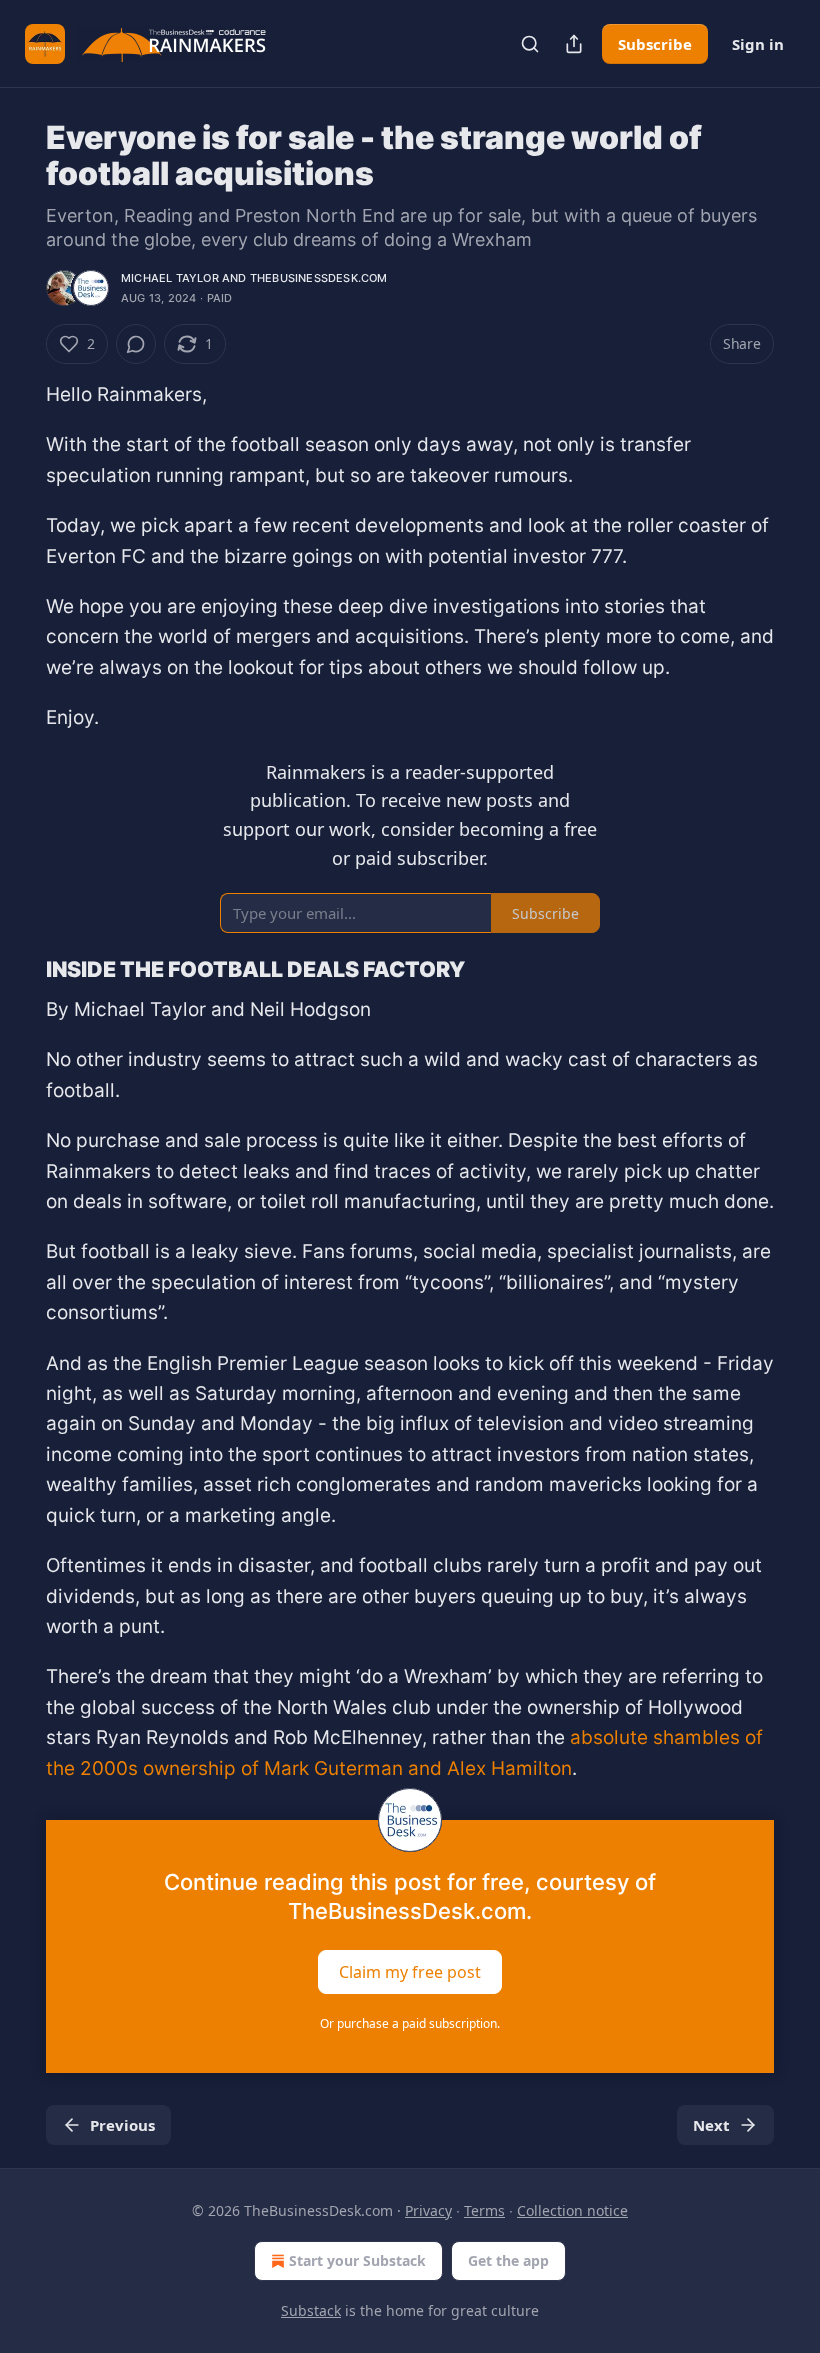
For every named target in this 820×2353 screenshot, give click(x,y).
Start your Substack (357, 2260)
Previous (122, 2125)
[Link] (18, 969)
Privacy (428, 2210)
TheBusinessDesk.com (319, 278)
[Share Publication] (574, 44)
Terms (484, 2210)
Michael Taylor (170, 278)
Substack (311, 2310)
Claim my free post (410, 1971)
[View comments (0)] (136, 344)
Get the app (508, 2260)
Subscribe (655, 44)
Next (711, 2125)
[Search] (530, 44)
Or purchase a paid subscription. (410, 2023)
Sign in (758, 44)
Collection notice (572, 2210)
